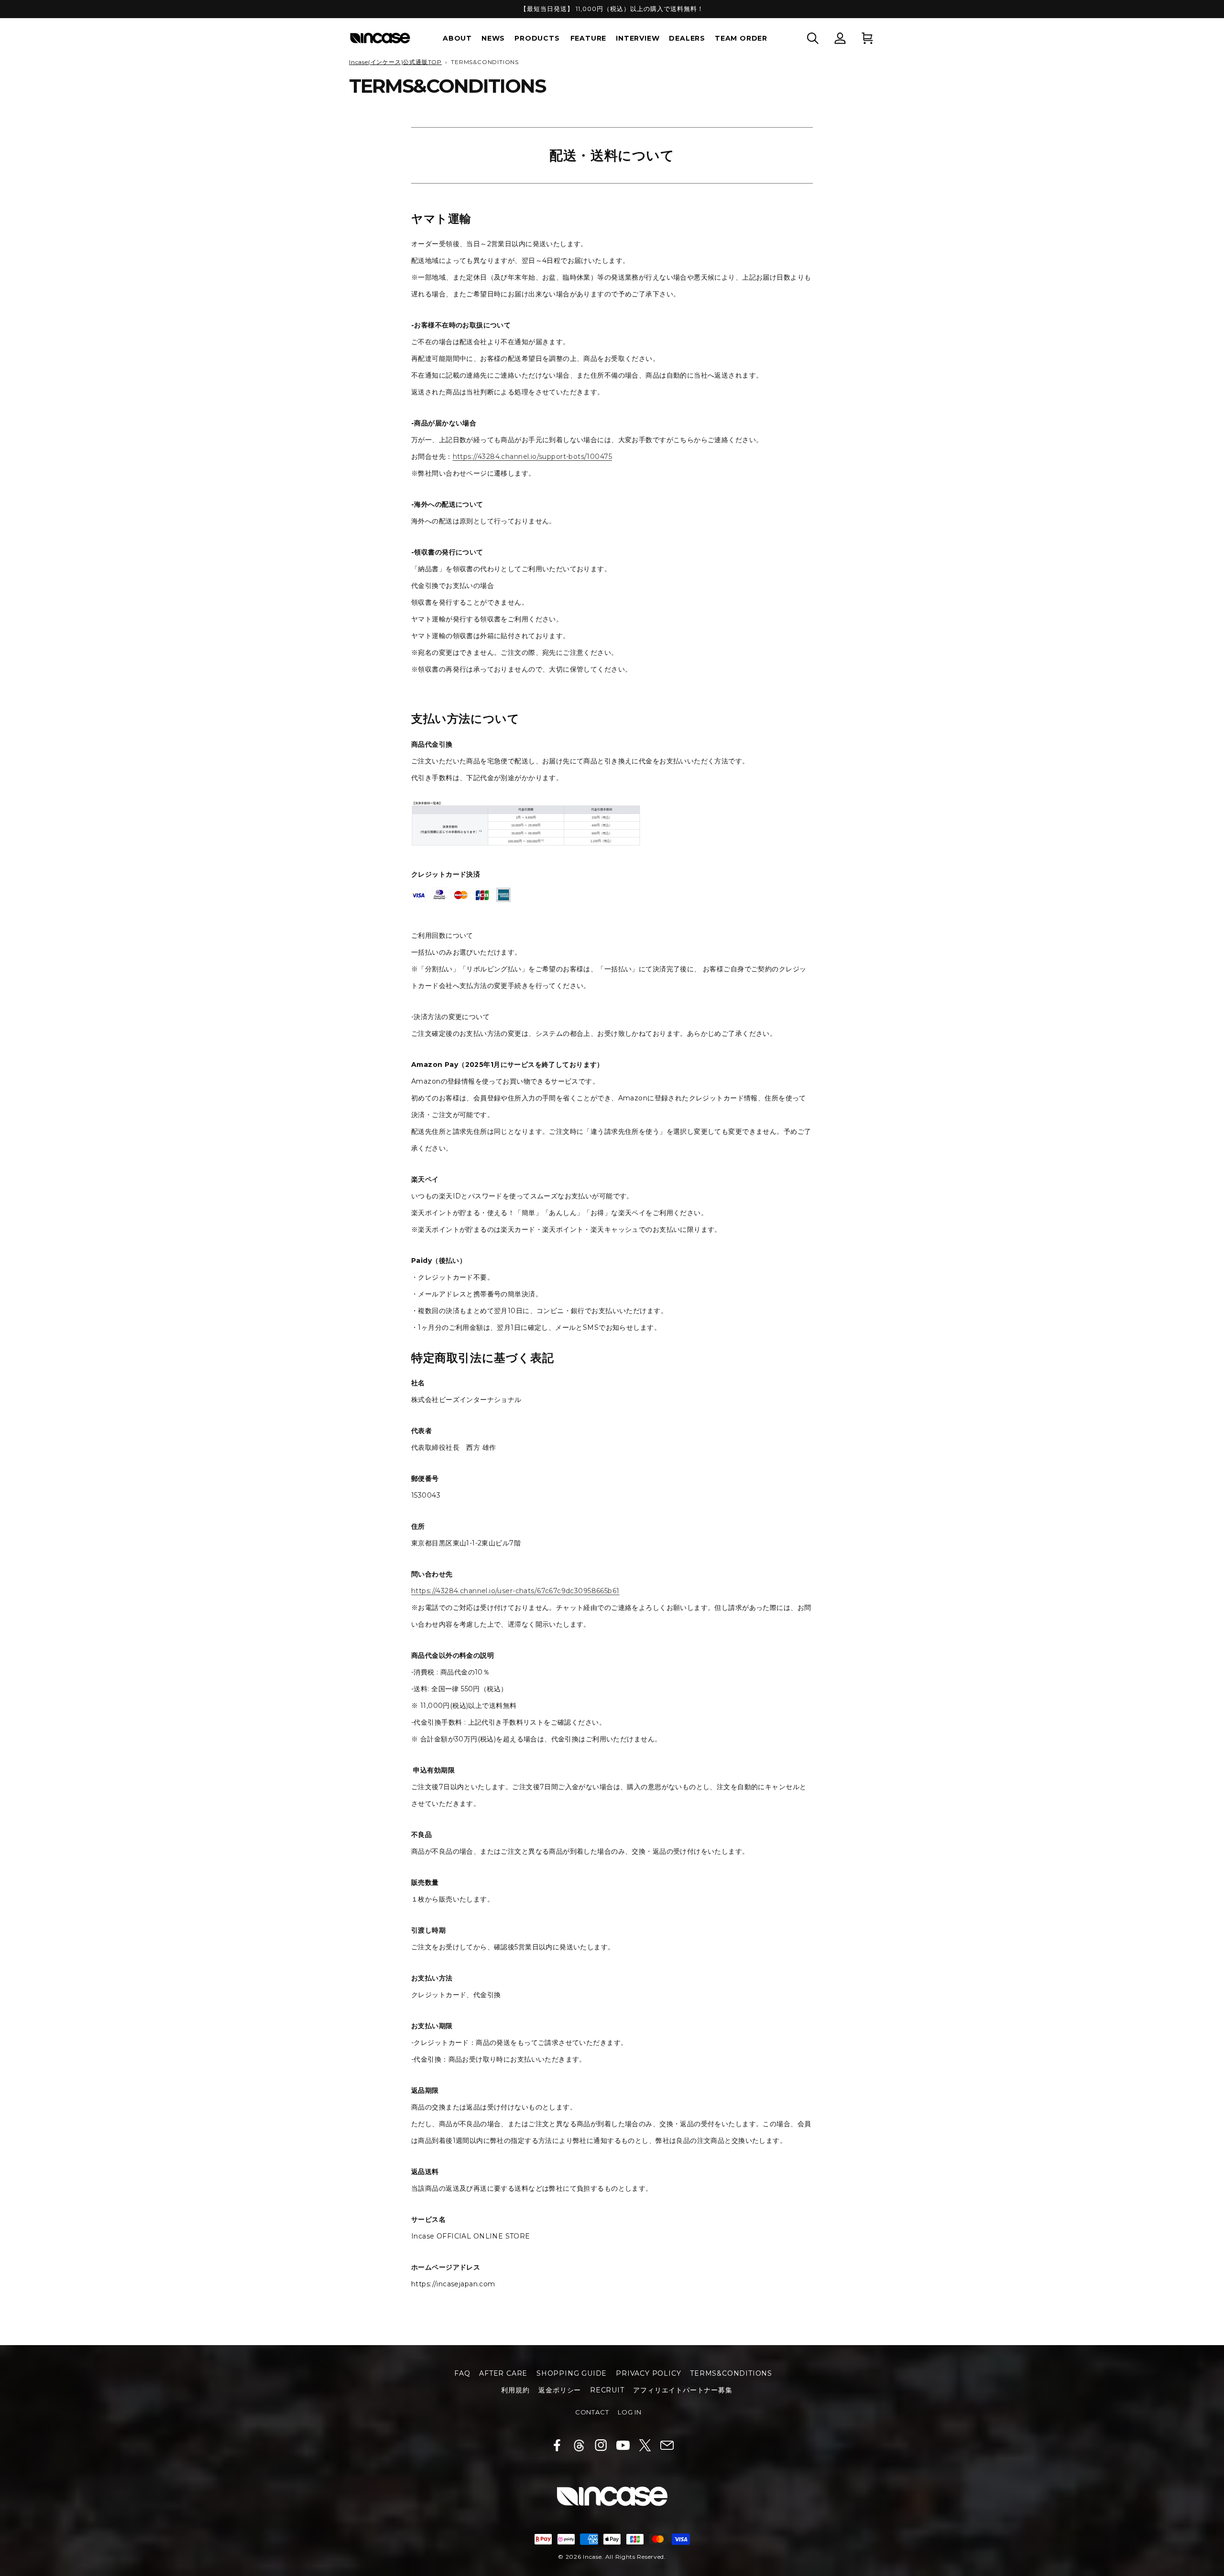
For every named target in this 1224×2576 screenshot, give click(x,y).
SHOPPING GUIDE (572, 2373)
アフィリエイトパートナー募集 (683, 2390)
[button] (813, 38)
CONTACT (592, 2412)
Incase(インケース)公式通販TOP (395, 62)
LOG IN (630, 2412)
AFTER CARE (503, 2373)
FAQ (462, 2373)
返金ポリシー (560, 2390)
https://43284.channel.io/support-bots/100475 (532, 457)
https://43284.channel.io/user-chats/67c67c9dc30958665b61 (515, 1591)
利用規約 (515, 2390)
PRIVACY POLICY (648, 2373)
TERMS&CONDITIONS (731, 2373)
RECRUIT (607, 2390)
